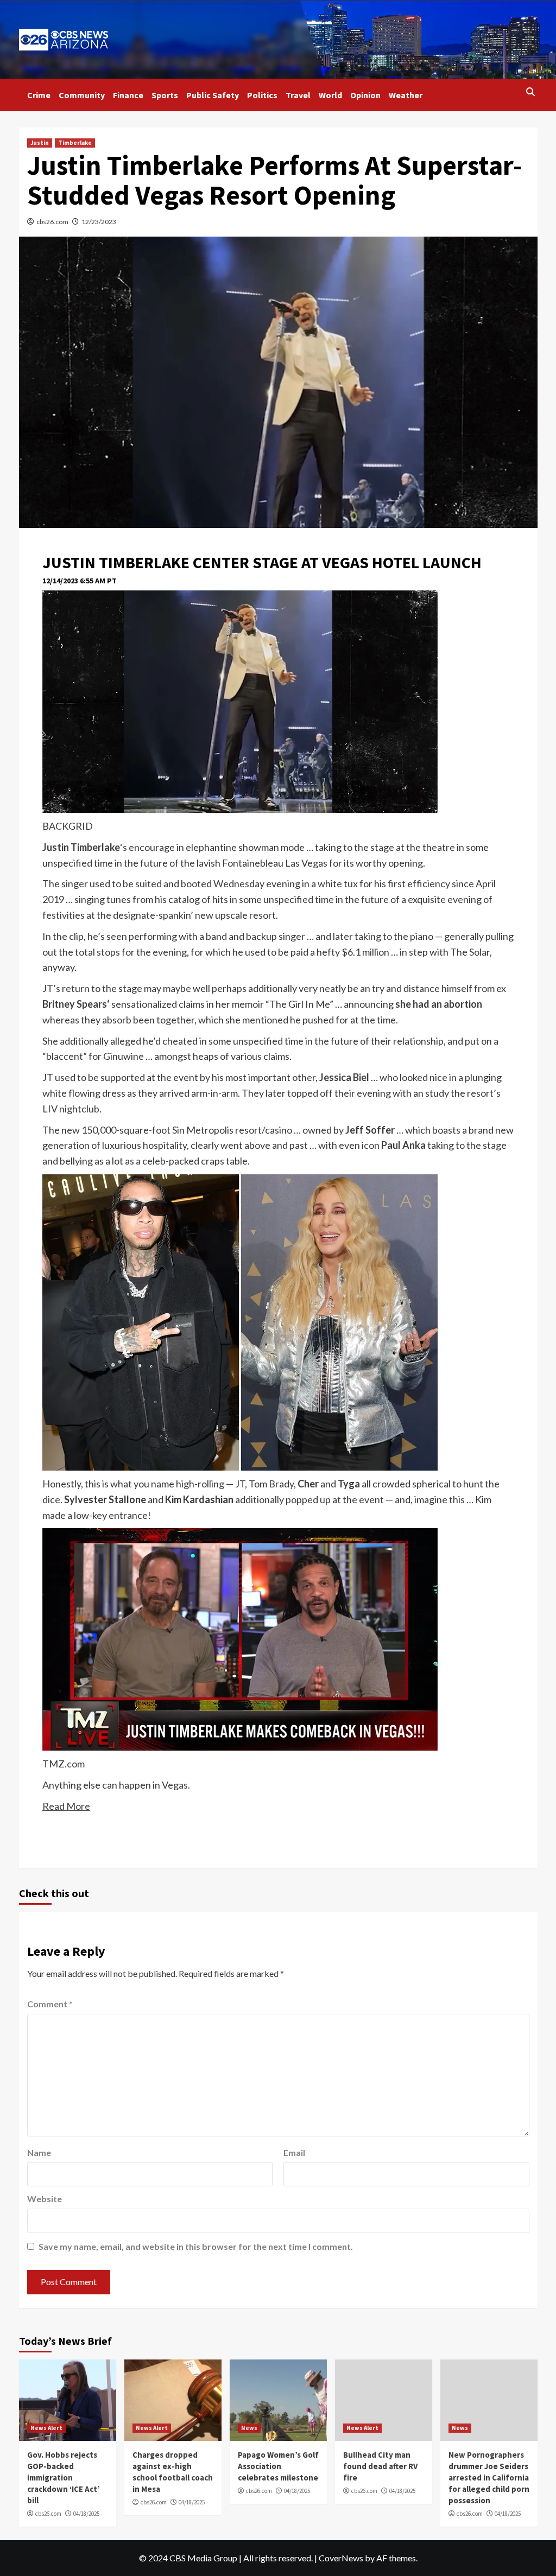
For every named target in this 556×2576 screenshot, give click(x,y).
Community (82, 95)
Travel (298, 95)
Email (294, 2152)
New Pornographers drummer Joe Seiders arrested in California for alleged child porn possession (489, 2478)
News (249, 2428)
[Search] (531, 92)
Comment (50, 2004)
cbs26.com (52, 222)
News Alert (46, 2428)
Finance (128, 95)
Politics (262, 95)
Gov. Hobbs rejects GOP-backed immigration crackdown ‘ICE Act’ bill (64, 2478)
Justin (40, 143)
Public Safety (213, 95)
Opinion (365, 95)
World (330, 95)
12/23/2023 (99, 222)
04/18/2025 (86, 2514)
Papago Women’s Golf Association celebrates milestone (278, 2466)
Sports (165, 95)
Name (39, 2152)
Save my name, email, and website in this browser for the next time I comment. (196, 2246)
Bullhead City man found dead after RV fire (380, 2466)
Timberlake (75, 143)
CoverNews (341, 2558)
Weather (406, 95)
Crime (39, 95)
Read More (66, 1806)
